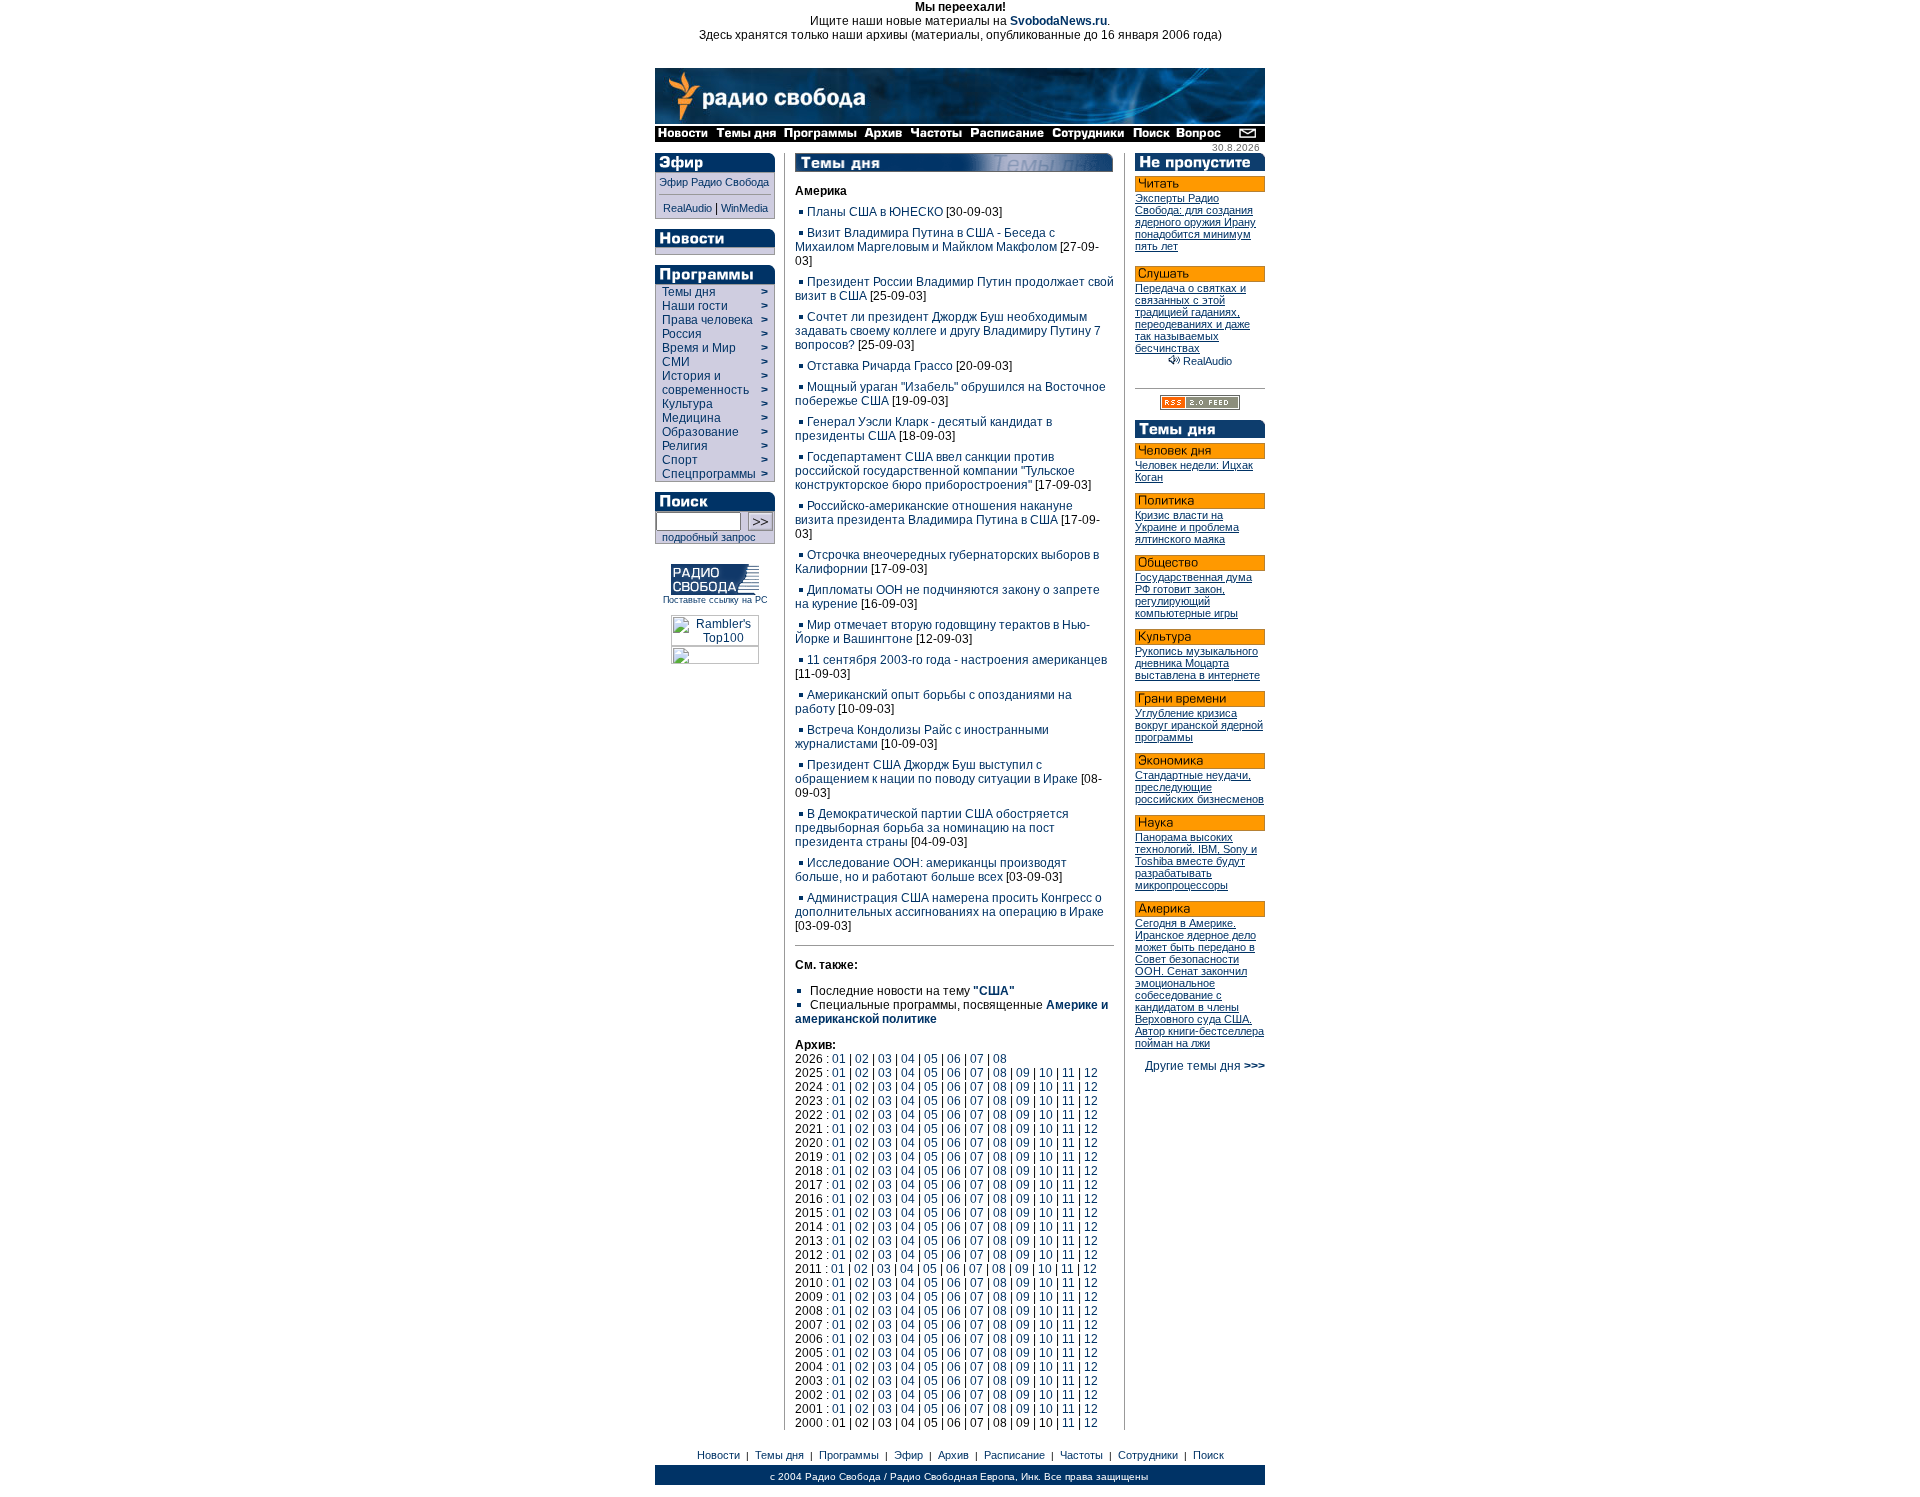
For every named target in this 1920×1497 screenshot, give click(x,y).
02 (862, 1059)
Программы (849, 1455)
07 (977, 1059)
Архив (953, 1455)
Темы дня (689, 292)
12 (1091, 1073)
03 (885, 1059)
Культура (687, 404)
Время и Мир (699, 348)
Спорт (678, 460)
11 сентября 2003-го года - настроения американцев (957, 660)
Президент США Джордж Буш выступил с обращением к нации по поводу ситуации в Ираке (936, 772)
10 (1046, 1073)
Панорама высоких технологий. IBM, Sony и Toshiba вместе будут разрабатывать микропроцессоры (1196, 861)
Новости (718, 1455)
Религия (685, 446)
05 (931, 1059)
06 (954, 1059)
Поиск (1208, 1455)
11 (1068, 1073)
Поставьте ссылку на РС (715, 600)
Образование (700, 432)
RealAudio (687, 208)
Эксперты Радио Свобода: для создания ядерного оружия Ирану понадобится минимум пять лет (1195, 222)
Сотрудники (1148, 1455)
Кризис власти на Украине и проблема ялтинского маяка (1187, 527)
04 (908, 1059)
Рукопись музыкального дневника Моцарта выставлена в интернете (1197, 663)
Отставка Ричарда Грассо (880, 366)
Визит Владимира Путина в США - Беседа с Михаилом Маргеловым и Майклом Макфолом (926, 240)
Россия (682, 334)
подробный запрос (706, 537)
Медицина (691, 418)
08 (1000, 1059)
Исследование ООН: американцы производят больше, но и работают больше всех (931, 870)
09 (1023, 1073)
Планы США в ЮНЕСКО (875, 212)
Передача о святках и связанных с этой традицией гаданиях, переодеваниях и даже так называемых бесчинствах (1192, 318)
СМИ (676, 362)
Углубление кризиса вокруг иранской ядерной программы (1199, 725)
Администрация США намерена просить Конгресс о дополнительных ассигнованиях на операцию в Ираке (949, 905)
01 (839, 1059)
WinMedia (744, 208)
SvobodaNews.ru (1058, 21)
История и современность (705, 383)
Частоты (1081, 1455)
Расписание (1014, 1455)
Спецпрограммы (707, 474)
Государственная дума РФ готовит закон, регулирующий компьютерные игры (1193, 595)
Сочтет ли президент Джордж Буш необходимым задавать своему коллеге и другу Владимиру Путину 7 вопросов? (948, 331)
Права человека (707, 320)
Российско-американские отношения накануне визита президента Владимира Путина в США (934, 513)
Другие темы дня (1205, 1066)
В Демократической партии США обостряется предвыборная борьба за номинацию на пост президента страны (932, 828)
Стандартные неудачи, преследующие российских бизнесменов (1199, 787)
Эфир (908, 1455)
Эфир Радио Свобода (714, 182)
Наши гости (695, 306)
